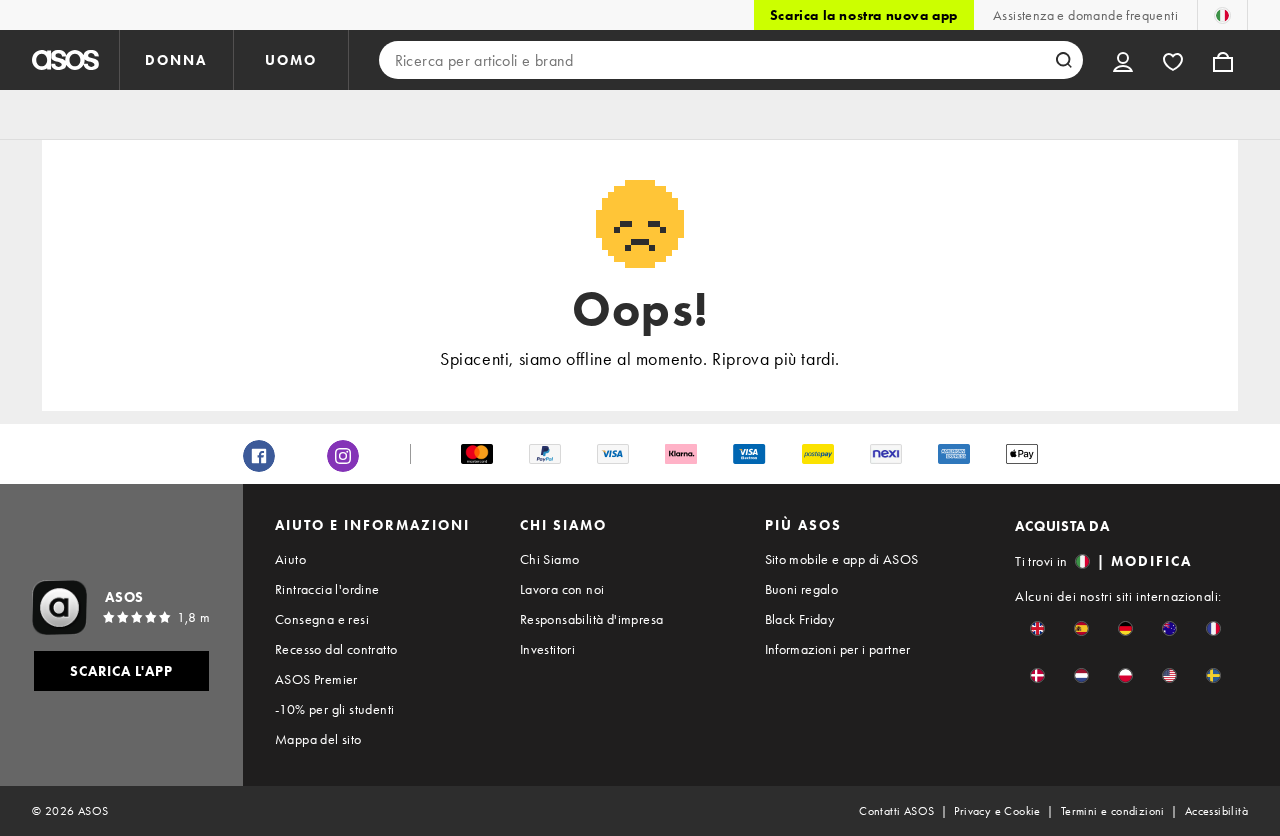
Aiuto (290, 559)
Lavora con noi (562, 589)
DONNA (176, 60)
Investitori (547, 649)
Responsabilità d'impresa (592, 619)
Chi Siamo (550, 559)
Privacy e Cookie (997, 811)
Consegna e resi (322, 619)
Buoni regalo (802, 589)
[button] (1037, 628)
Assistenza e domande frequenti (1085, 15)
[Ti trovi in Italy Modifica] (1222, 15)
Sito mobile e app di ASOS (842, 559)
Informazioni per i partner (838, 649)
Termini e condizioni (1113, 811)
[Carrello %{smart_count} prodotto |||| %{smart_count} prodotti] (1223, 60)
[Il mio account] (1123, 60)
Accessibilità (1216, 811)
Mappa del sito (318, 739)
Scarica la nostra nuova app (864, 15)
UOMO (291, 60)
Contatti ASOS (896, 811)
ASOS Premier (316, 679)
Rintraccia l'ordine (327, 589)
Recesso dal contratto (336, 649)
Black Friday (800, 619)
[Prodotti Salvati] (1173, 60)
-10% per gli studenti (334, 709)
